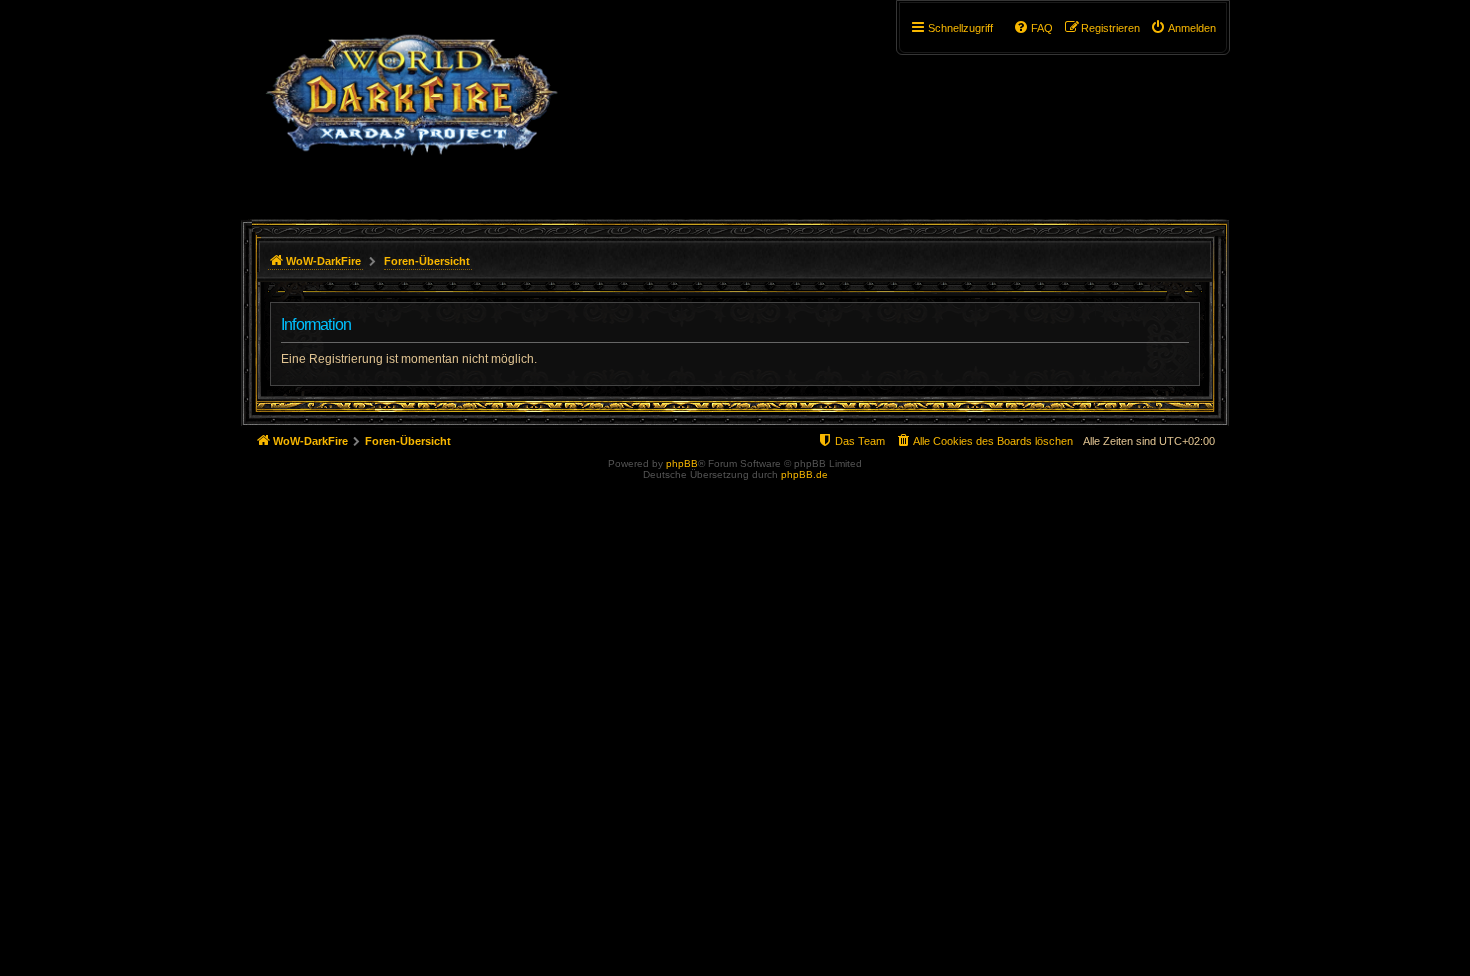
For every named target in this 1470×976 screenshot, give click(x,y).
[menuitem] (1183, 28)
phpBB (682, 463)
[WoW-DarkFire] (411, 105)
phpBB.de (804, 474)
